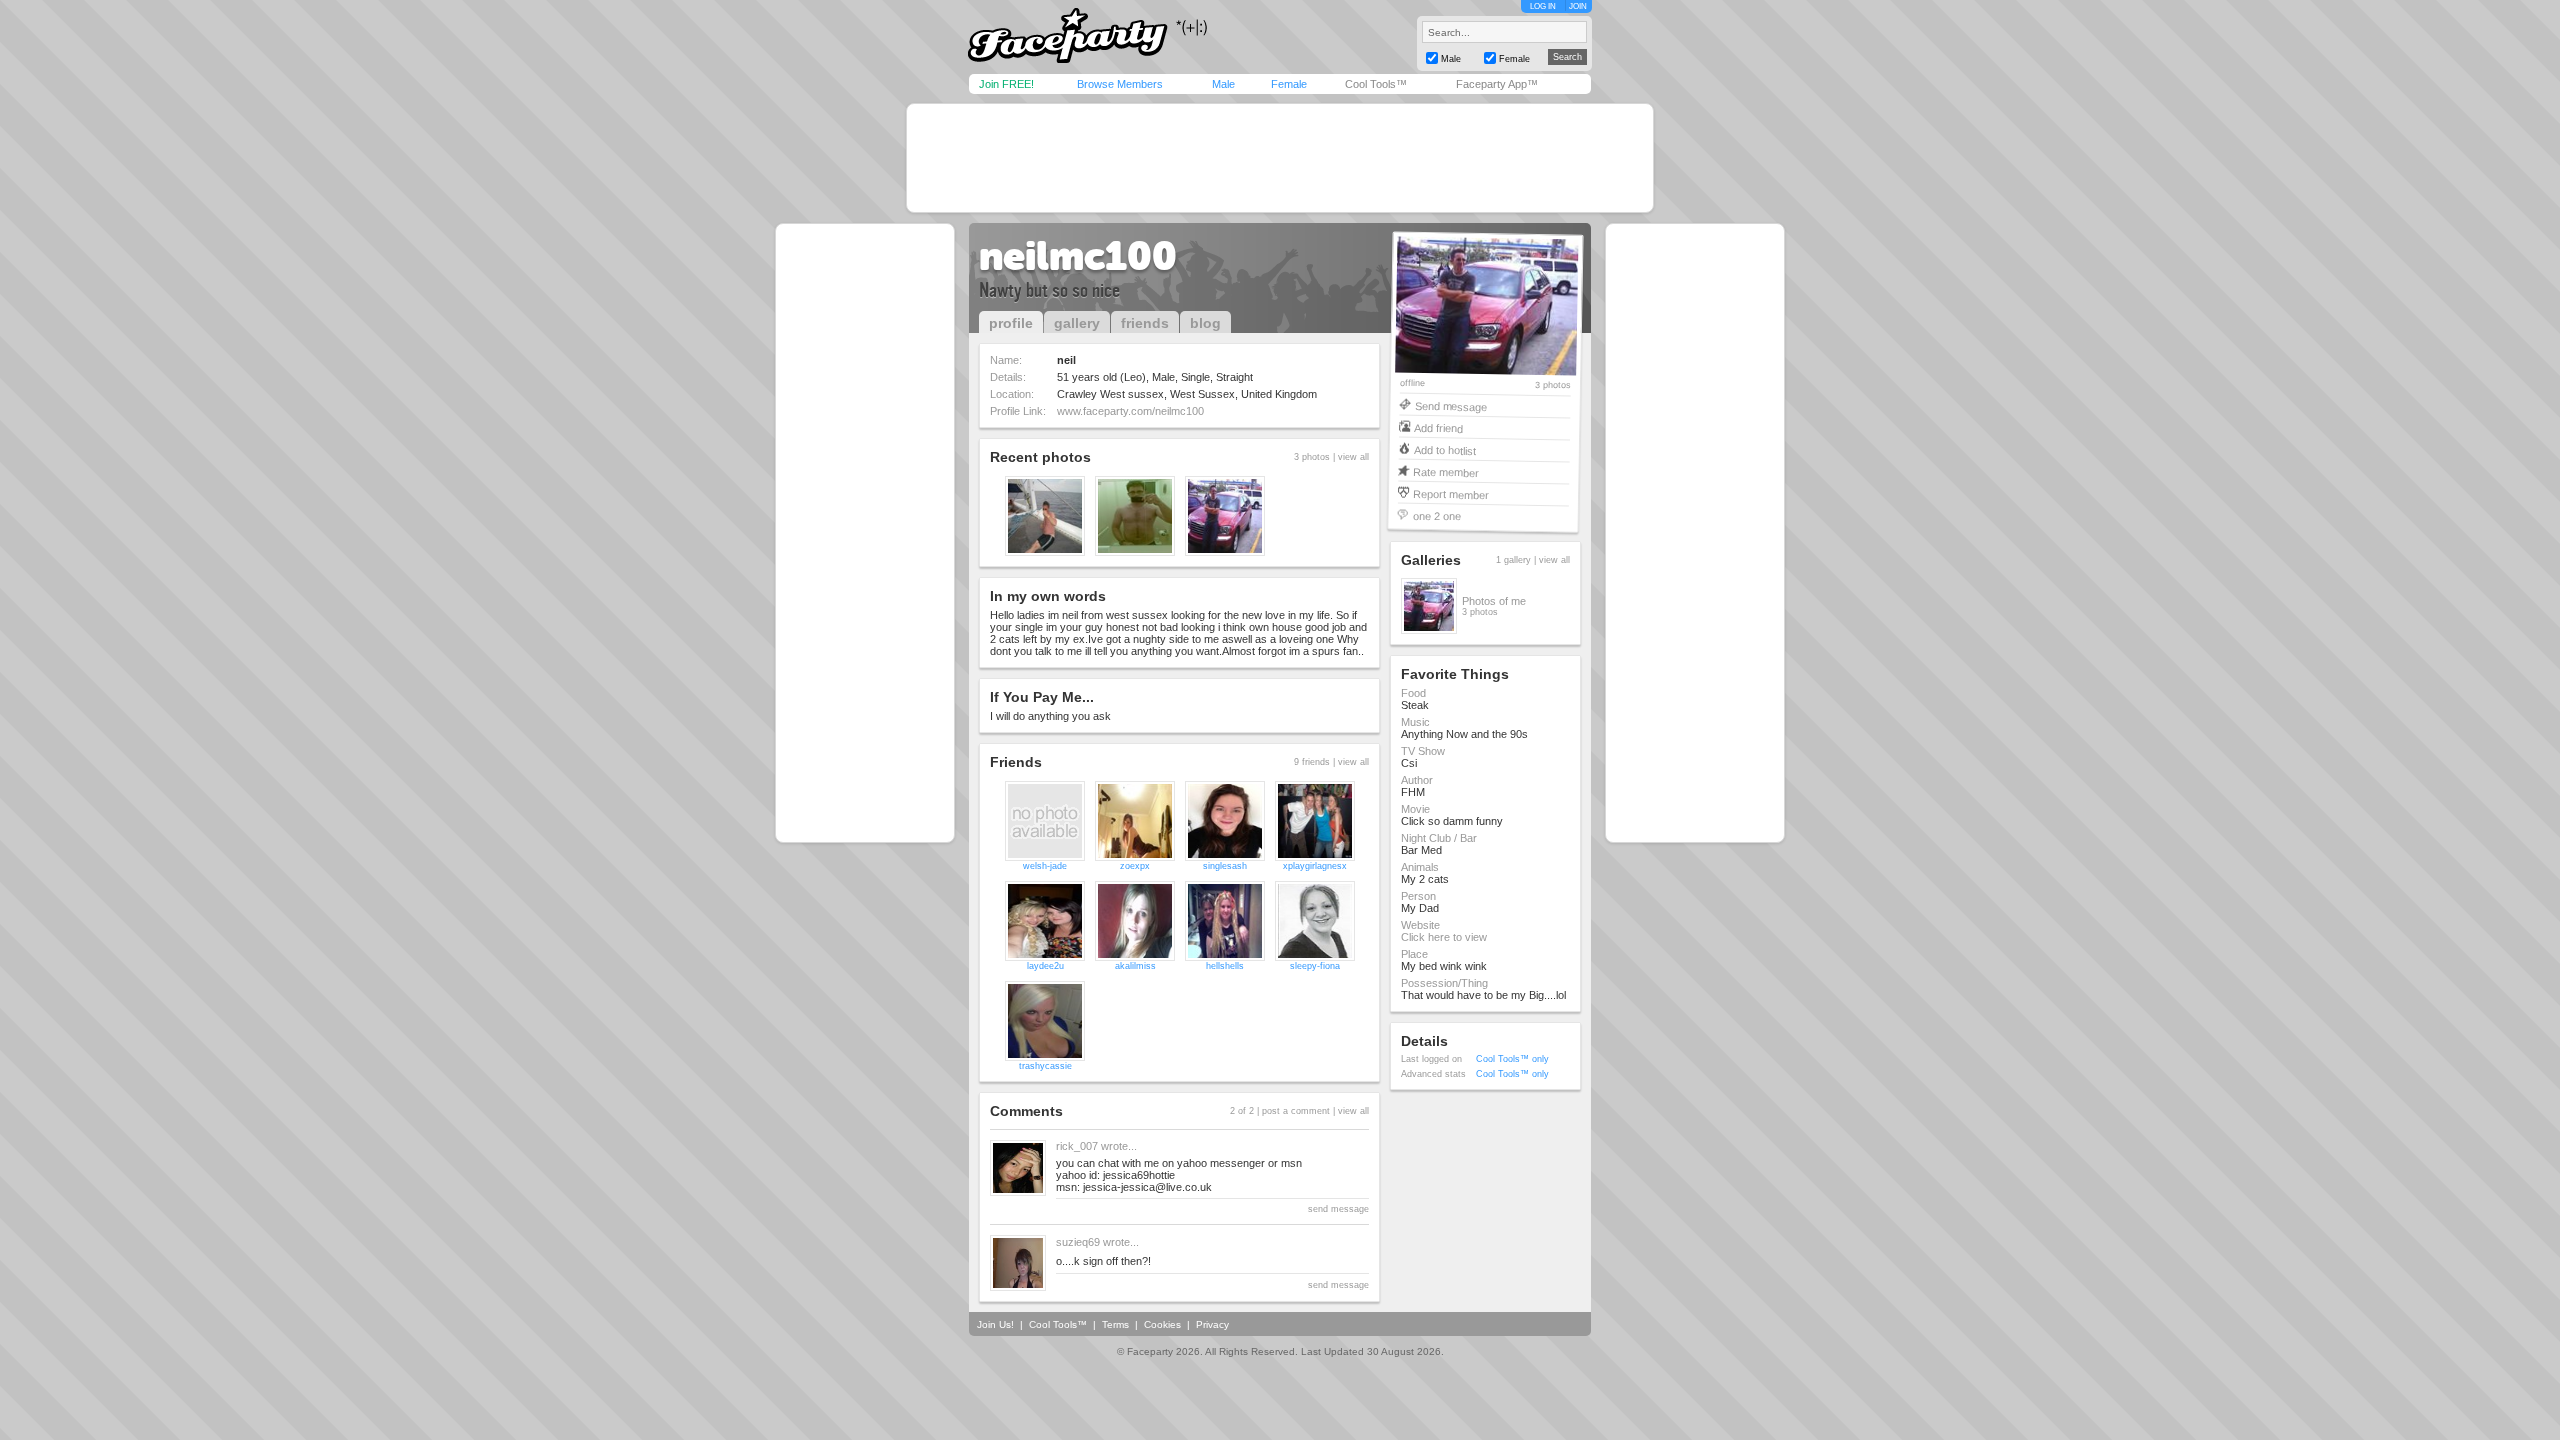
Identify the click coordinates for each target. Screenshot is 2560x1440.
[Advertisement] (1280, 158)
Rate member (1446, 471)
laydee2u (1045, 966)
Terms (1115, 1324)
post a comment (1296, 1111)
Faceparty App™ (1497, 84)
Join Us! (995, 1324)
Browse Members (1120, 84)
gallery (1077, 323)
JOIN (1578, 6)
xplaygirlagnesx (1315, 866)
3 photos (1553, 385)
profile (1011, 323)
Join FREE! (1006, 84)
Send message (1450, 405)
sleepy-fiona (1315, 966)
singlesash (1225, 866)
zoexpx (1135, 866)
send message (1338, 1209)
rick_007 (1077, 1146)
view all (1353, 457)
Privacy (1212, 1324)
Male (1223, 84)
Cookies (1162, 1324)
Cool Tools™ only (1512, 1059)
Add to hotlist (1445, 449)
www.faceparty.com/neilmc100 (1130, 411)
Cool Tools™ (1376, 84)
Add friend (1438, 427)
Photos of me (1494, 601)
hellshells (1225, 966)
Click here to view (1444, 937)
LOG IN (1543, 6)
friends (1145, 323)
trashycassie (1045, 1066)
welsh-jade (1045, 866)
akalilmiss (1135, 966)
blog (1205, 323)
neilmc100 (1078, 256)
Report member (1451, 493)
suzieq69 (1078, 1242)
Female (1289, 84)
